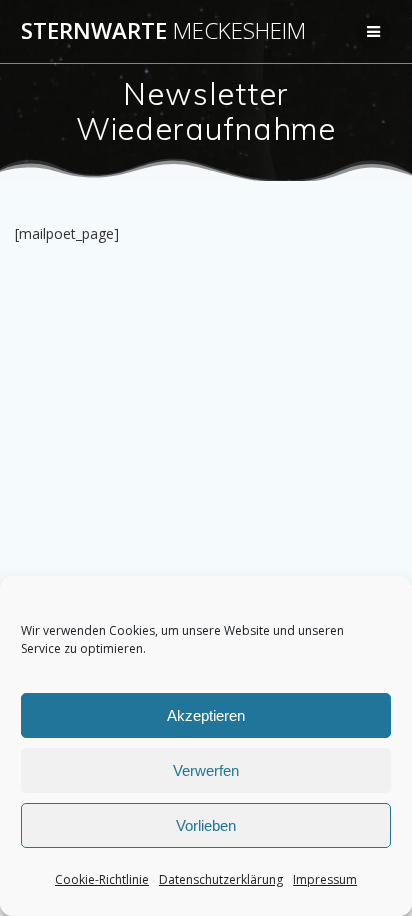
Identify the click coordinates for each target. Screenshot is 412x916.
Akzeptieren (206, 715)
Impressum (325, 879)
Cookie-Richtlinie (102, 879)
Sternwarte (163, 31)
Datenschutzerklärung (221, 879)
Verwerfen (206, 770)
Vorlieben (206, 825)
